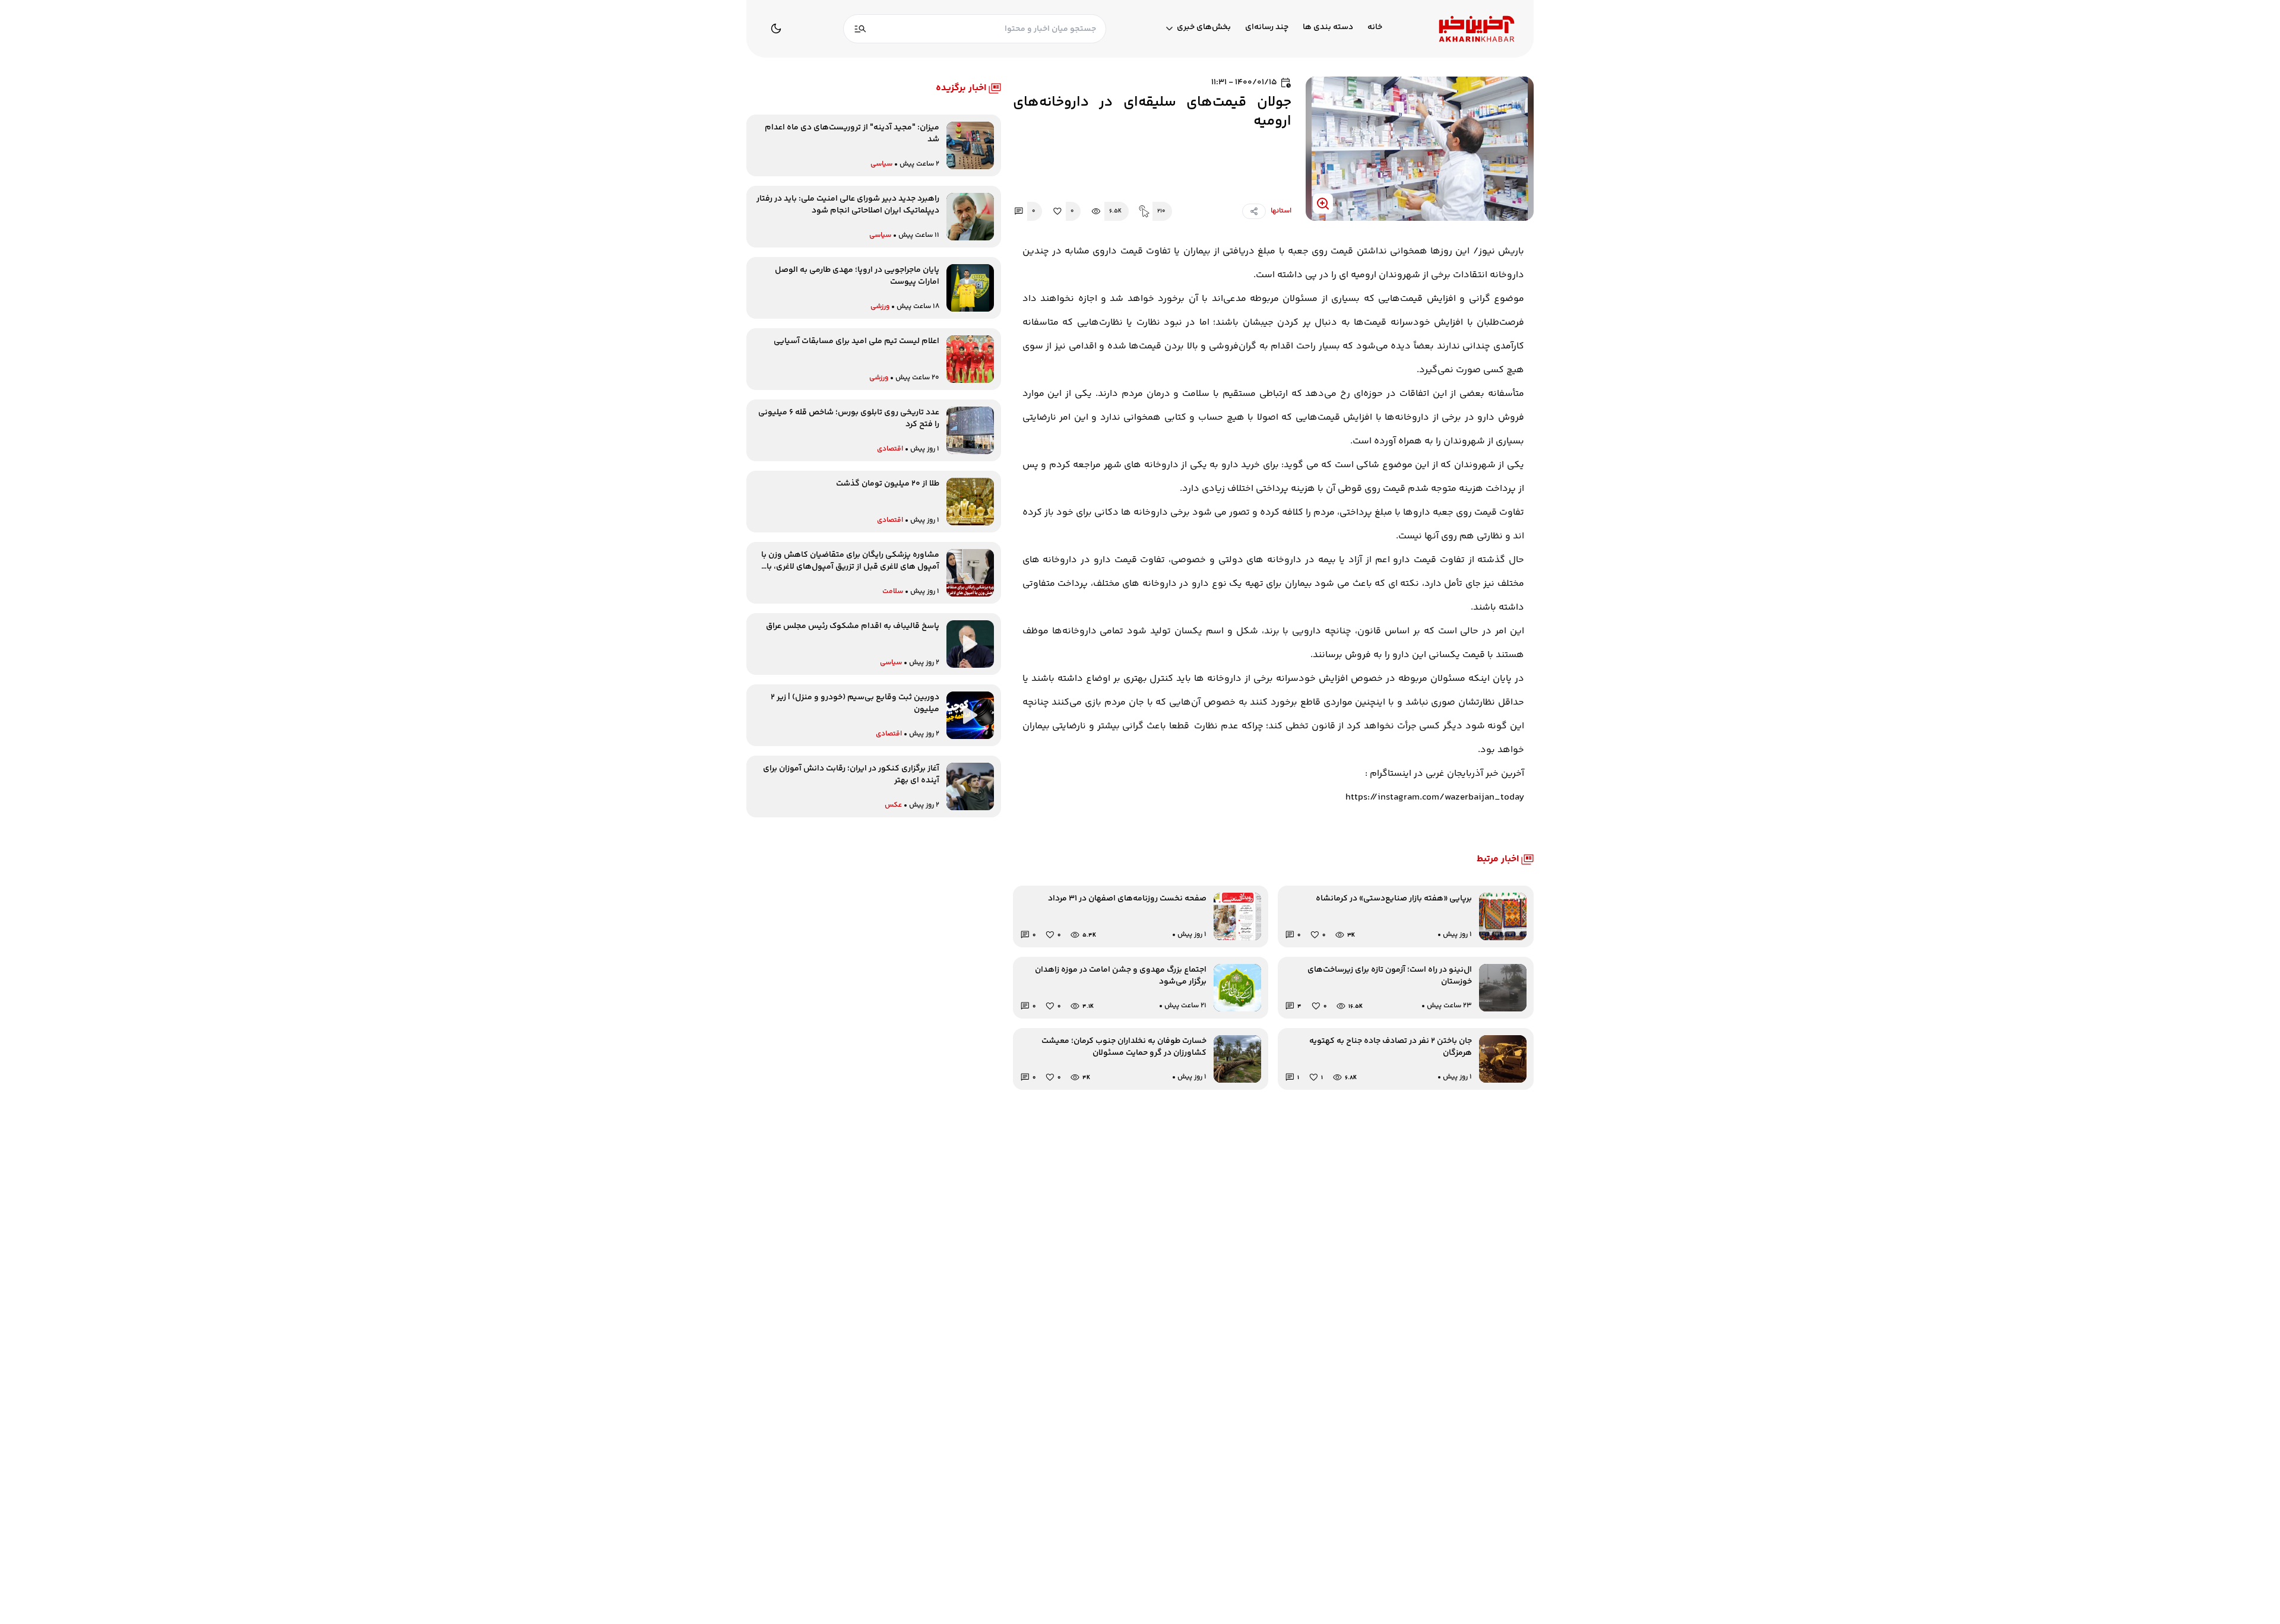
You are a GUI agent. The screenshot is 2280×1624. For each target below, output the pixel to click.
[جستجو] (860, 29)
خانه (1375, 28)
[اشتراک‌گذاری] (1254, 211)
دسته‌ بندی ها (1328, 28)
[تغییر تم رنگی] (776, 28)
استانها (1281, 211)
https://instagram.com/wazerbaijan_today (1435, 797)
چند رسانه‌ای (1267, 28)
